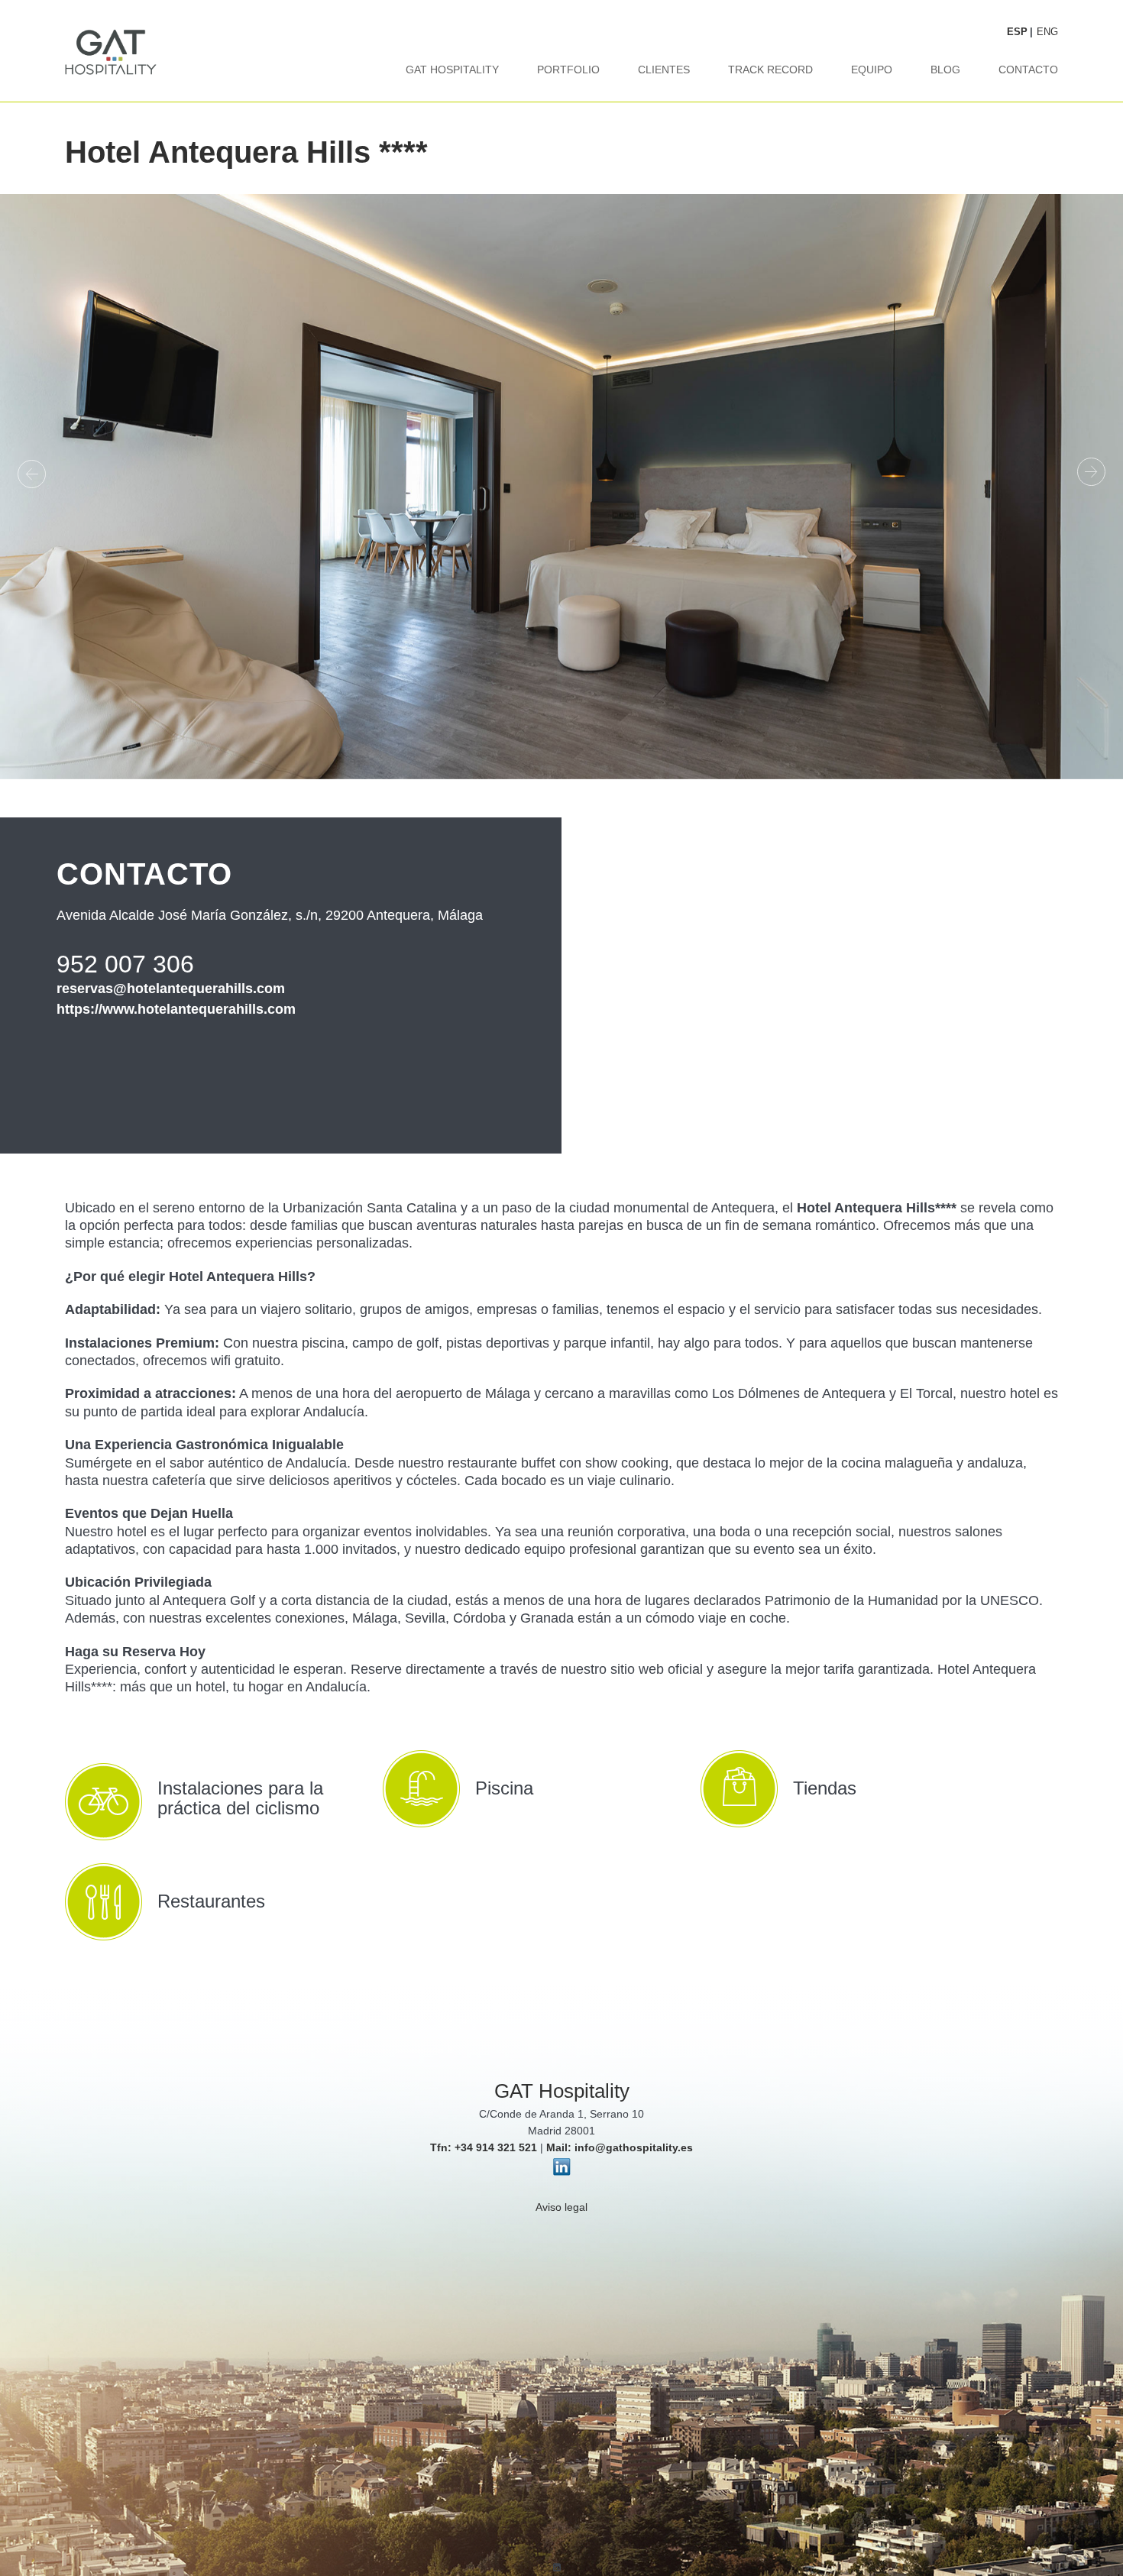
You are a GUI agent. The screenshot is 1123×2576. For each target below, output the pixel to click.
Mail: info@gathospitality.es (620, 2147)
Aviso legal (561, 2207)
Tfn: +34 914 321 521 (484, 2147)
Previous (34, 473)
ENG (1047, 32)
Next (1089, 473)
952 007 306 (125, 964)
